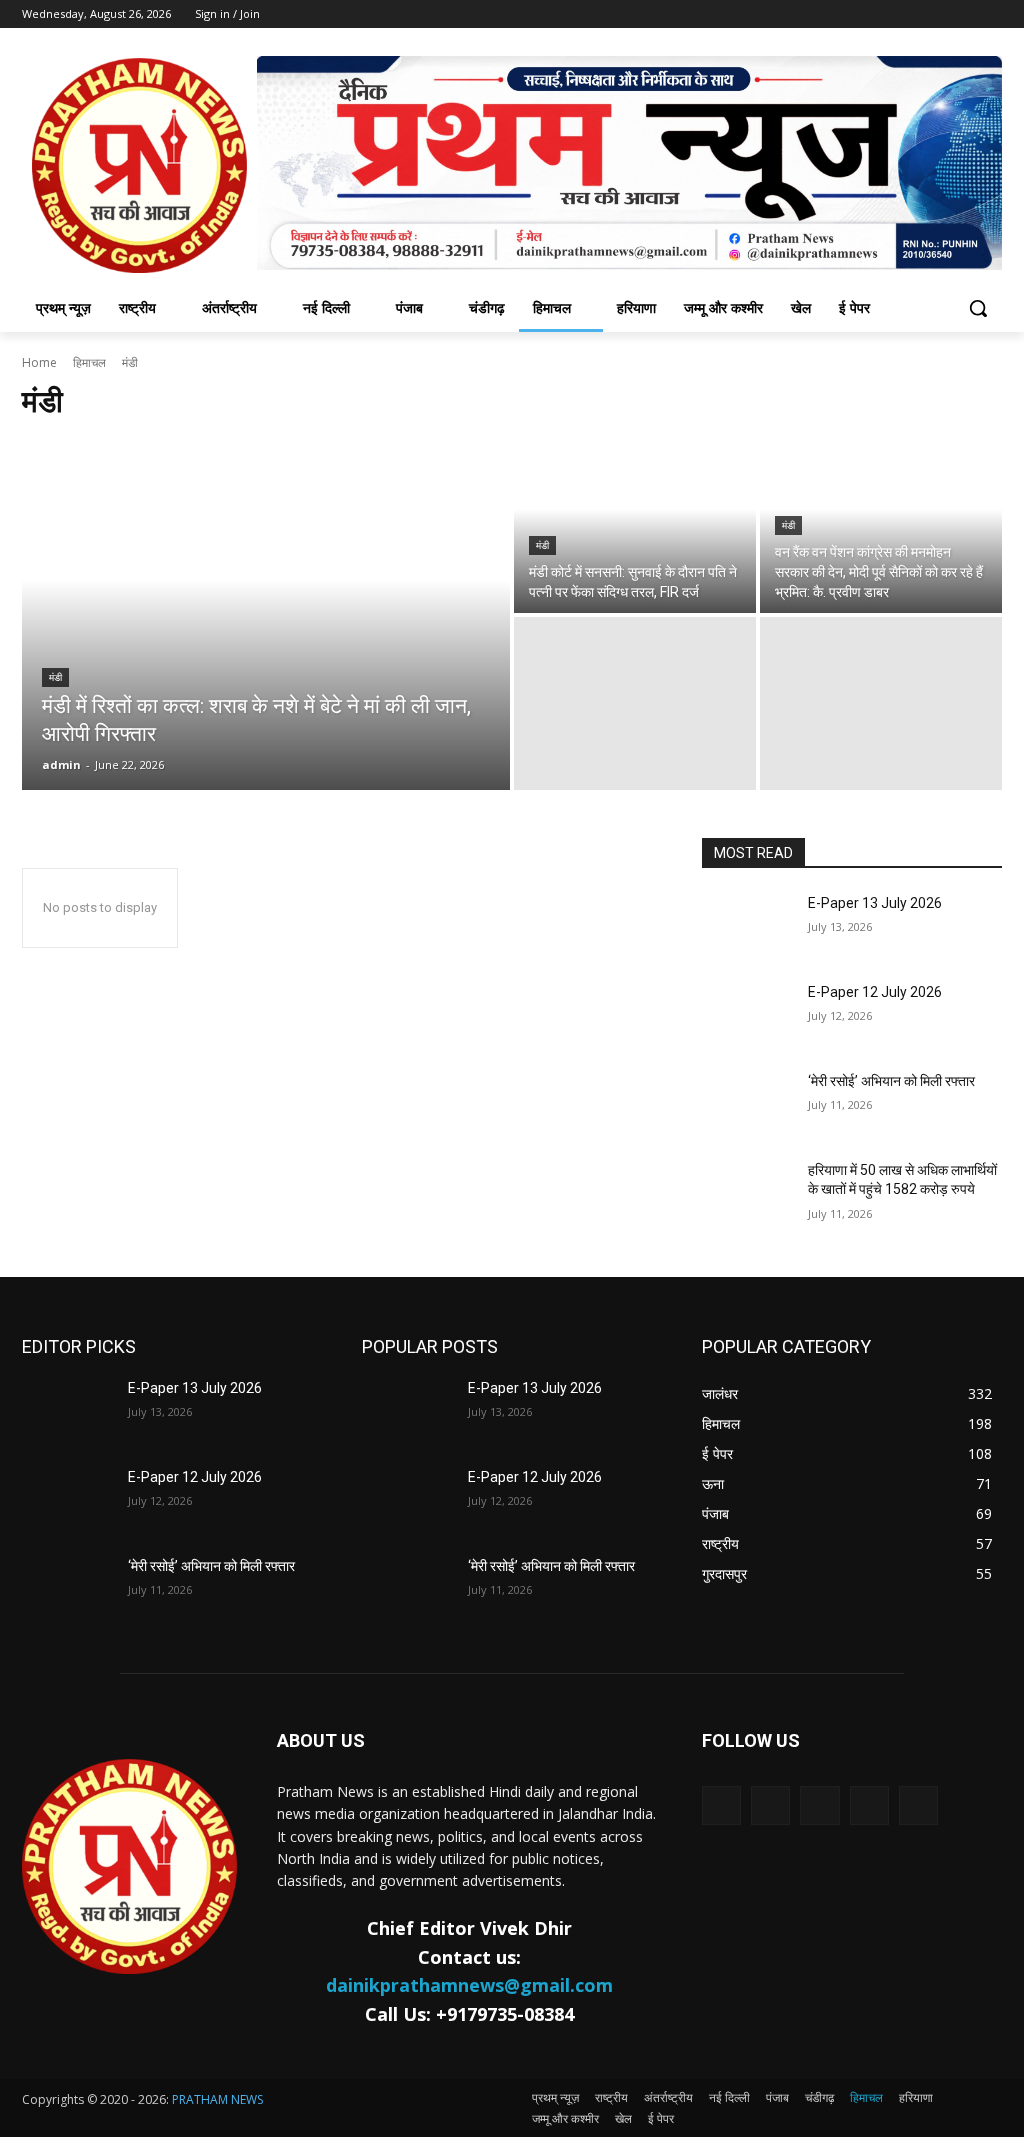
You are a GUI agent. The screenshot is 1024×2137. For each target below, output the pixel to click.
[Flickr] (819, 1805)
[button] (978, 308)
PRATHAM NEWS (217, 2099)
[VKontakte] (918, 1805)
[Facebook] (770, 1805)
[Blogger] (721, 1805)
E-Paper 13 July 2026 (875, 903)
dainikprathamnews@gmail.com (469, 1985)
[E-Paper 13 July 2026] (747, 925)
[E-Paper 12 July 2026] (747, 1014)
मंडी (55, 677)
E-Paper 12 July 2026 (875, 992)
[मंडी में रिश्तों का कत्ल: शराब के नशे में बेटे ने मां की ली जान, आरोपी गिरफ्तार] (266, 615)
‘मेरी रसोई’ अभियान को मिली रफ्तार (891, 1081)
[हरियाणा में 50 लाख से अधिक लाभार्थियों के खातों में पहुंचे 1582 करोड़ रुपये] (747, 1192)
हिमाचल (89, 362)
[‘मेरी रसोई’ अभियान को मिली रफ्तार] (747, 1103)
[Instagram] (869, 1805)
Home (39, 362)
